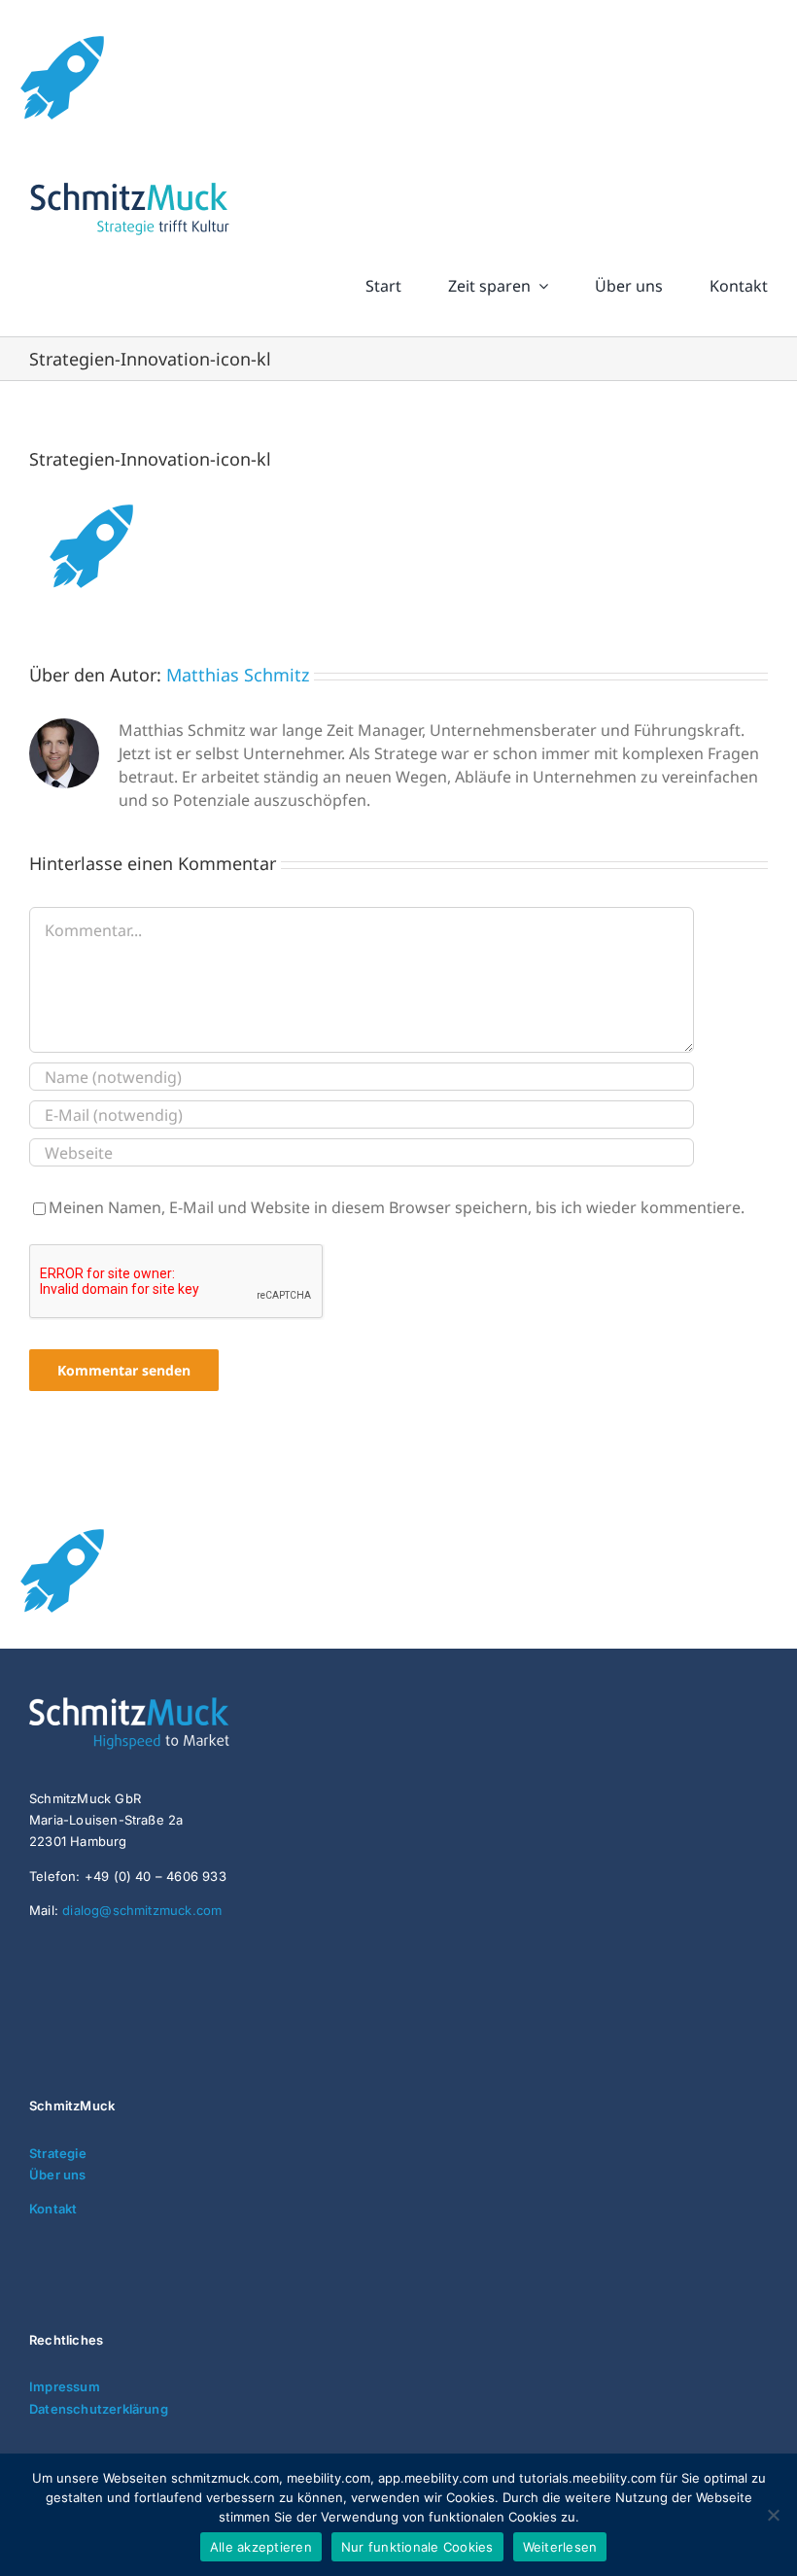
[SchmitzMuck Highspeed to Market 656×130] (175, 1705)
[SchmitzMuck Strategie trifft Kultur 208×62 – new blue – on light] (129, 183)
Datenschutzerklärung (99, 2409)
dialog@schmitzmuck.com (142, 1910)
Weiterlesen (560, 2547)
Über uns (58, 2175)
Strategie (58, 2153)
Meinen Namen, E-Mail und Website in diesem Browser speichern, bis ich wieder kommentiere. (397, 1207)
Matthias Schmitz (238, 675)
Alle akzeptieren (261, 2547)
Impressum (65, 2386)
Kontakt (53, 2209)
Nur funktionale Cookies (417, 2547)
